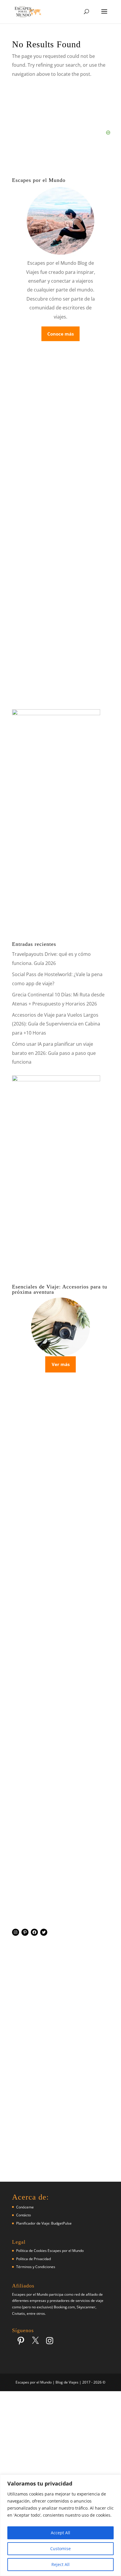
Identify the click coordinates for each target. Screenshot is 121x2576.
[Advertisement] (60, 1680)
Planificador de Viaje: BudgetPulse (44, 2223)
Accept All (60, 2533)
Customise (60, 2549)
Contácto (23, 2215)
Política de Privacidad (33, 2259)
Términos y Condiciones (36, 2267)
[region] (60, 2525)
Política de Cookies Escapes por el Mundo (50, 2251)
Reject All (60, 2564)
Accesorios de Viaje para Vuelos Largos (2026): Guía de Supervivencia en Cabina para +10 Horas (56, 1024)
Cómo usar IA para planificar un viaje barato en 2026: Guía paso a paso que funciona (54, 1053)
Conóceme (25, 2207)
